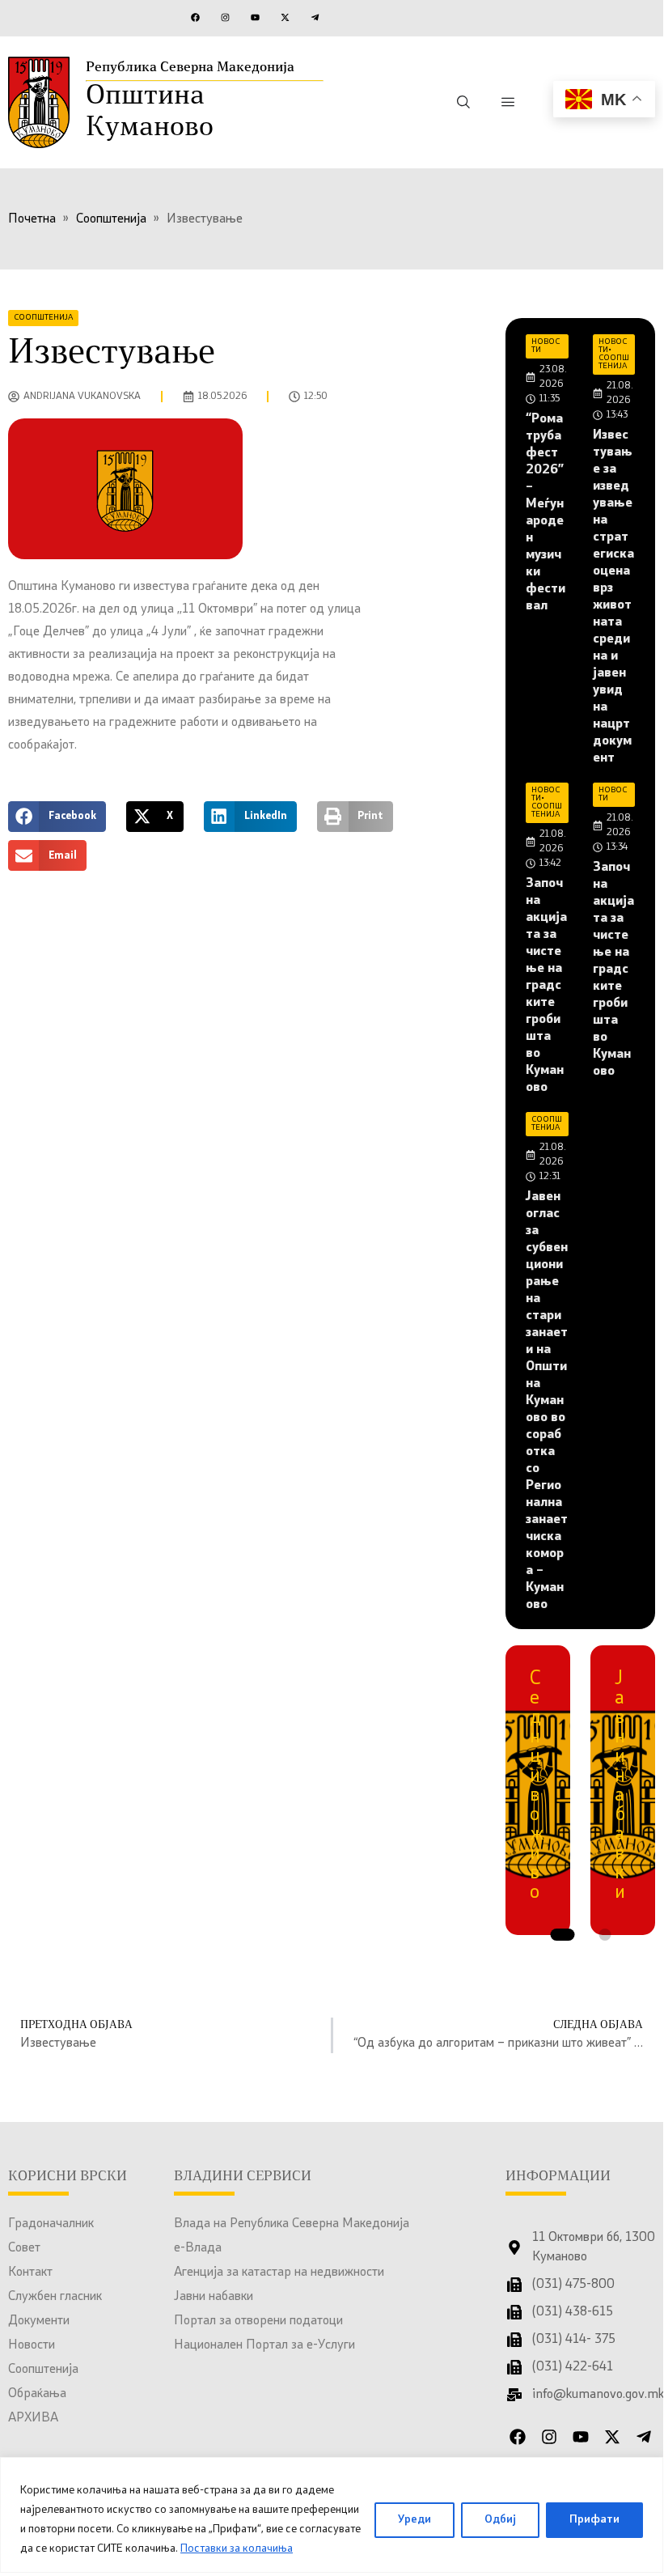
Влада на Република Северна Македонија (292, 2224)
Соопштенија (43, 2370)
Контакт (30, 2273)
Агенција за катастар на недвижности (279, 2273)
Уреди (414, 2520)
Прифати (594, 2520)
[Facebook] (195, 17)
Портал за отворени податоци (258, 2321)
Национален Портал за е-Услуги (264, 2345)
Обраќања (37, 2394)
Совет (24, 2248)
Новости (32, 2345)
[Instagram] (225, 17)
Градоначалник (51, 2224)
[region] (332, 2515)
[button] (57, 817)
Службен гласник (55, 2297)
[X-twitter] (285, 17)
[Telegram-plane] (315, 17)
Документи (39, 2321)
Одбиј (500, 2520)
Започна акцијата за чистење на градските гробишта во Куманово (546, 986)
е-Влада (198, 2248)
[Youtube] (255, 17)
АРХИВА (33, 2418)
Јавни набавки (214, 2297)
